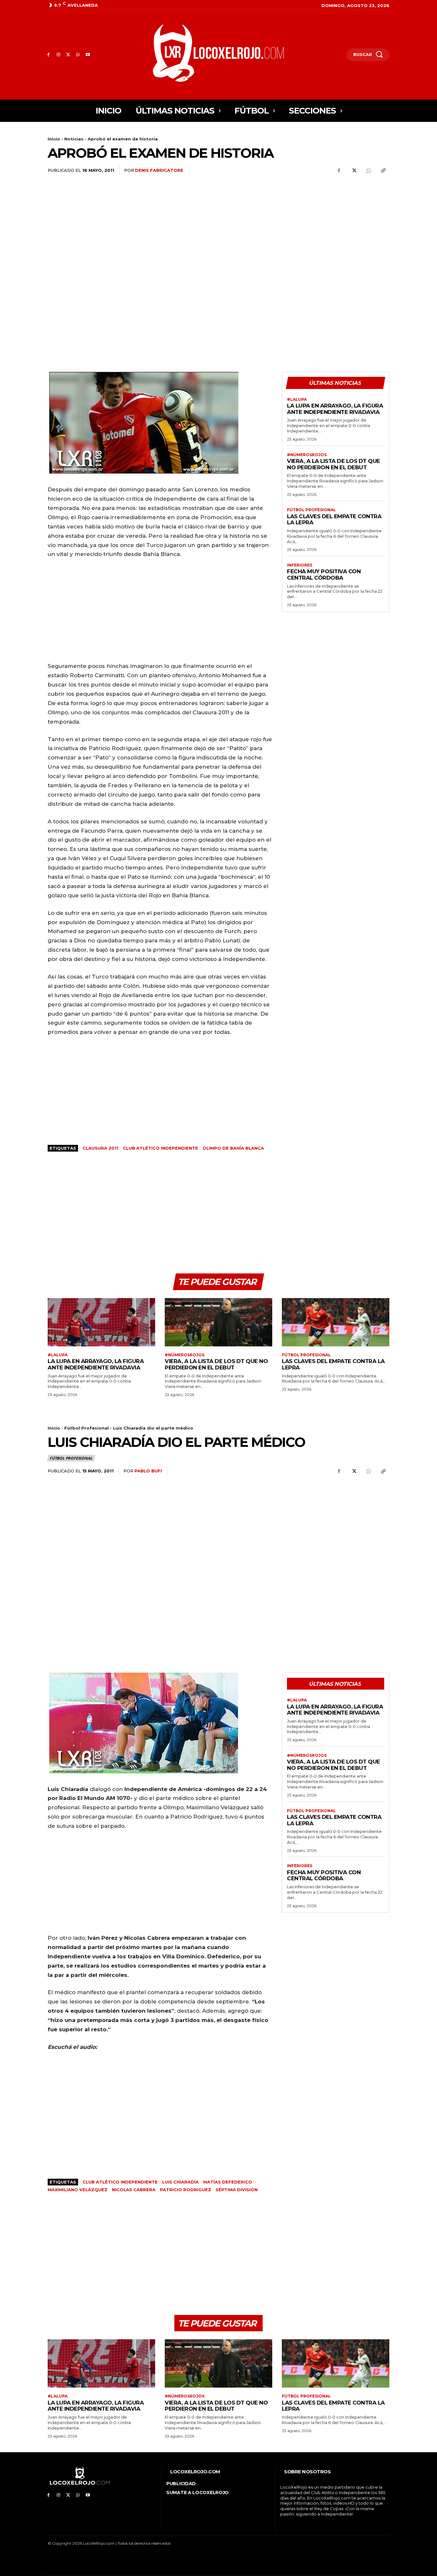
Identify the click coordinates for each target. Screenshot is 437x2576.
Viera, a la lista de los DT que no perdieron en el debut (334, 464)
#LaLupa (297, 400)
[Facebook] (48, 55)
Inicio (54, 139)
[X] (68, 55)
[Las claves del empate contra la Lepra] (336, 1322)
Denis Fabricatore (159, 170)
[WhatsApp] (78, 55)
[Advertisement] (336, 231)
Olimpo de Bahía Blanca (233, 1148)
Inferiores (300, 565)
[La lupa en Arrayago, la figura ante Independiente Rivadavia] (101, 1322)
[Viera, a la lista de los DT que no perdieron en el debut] (219, 1322)
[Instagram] (58, 55)
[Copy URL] (383, 170)
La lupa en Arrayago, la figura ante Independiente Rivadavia (335, 409)
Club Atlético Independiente (160, 1148)
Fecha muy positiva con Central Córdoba (324, 575)
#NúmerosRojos (307, 455)
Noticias (74, 139)
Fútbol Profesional (311, 510)
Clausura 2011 (100, 1148)
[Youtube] (88, 55)
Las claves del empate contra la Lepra (334, 519)
